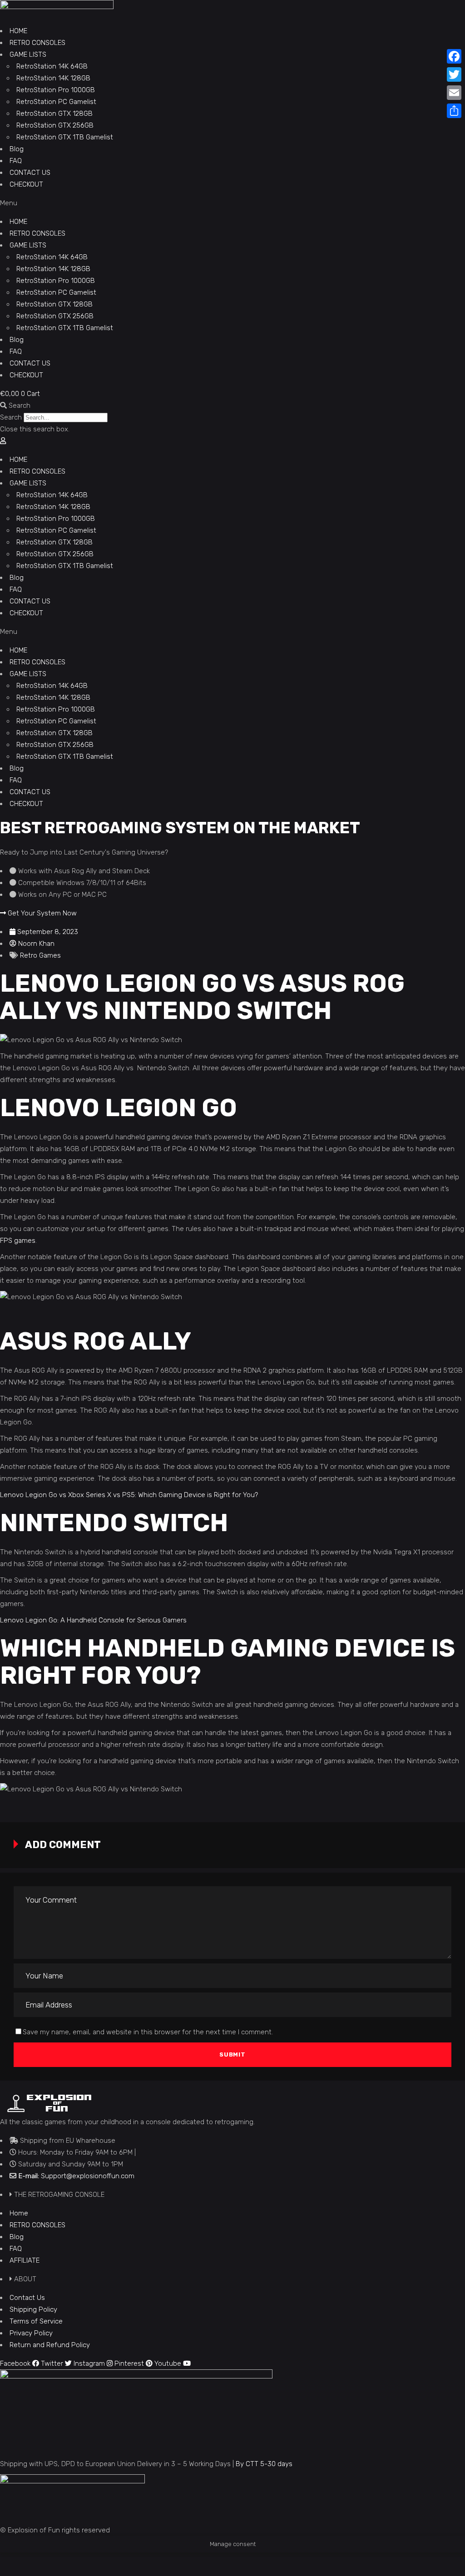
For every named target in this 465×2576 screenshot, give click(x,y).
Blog (17, 149)
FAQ (16, 161)
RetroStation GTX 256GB (55, 125)
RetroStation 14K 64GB (52, 66)
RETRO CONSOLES (37, 43)
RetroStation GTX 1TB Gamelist (65, 137)
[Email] (454, 93)
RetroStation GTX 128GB (54, 114)
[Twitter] (454, 74)
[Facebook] (454, 56)
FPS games (18, 1241)
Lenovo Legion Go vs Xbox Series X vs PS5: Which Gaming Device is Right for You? (129, 1495)
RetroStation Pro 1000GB (56, 90)
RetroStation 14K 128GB (53, 78)
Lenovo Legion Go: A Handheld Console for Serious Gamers (93, 1620)
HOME (18, 31)
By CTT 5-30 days (264, 2464)
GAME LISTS (28, 54)
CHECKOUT (26, 184)
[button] (232, 203)
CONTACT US (30, 173)
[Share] (454, 111)
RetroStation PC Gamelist (56, 102)
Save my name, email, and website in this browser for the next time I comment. (148, 2032)
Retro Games (40, 955)
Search (11, 417)
